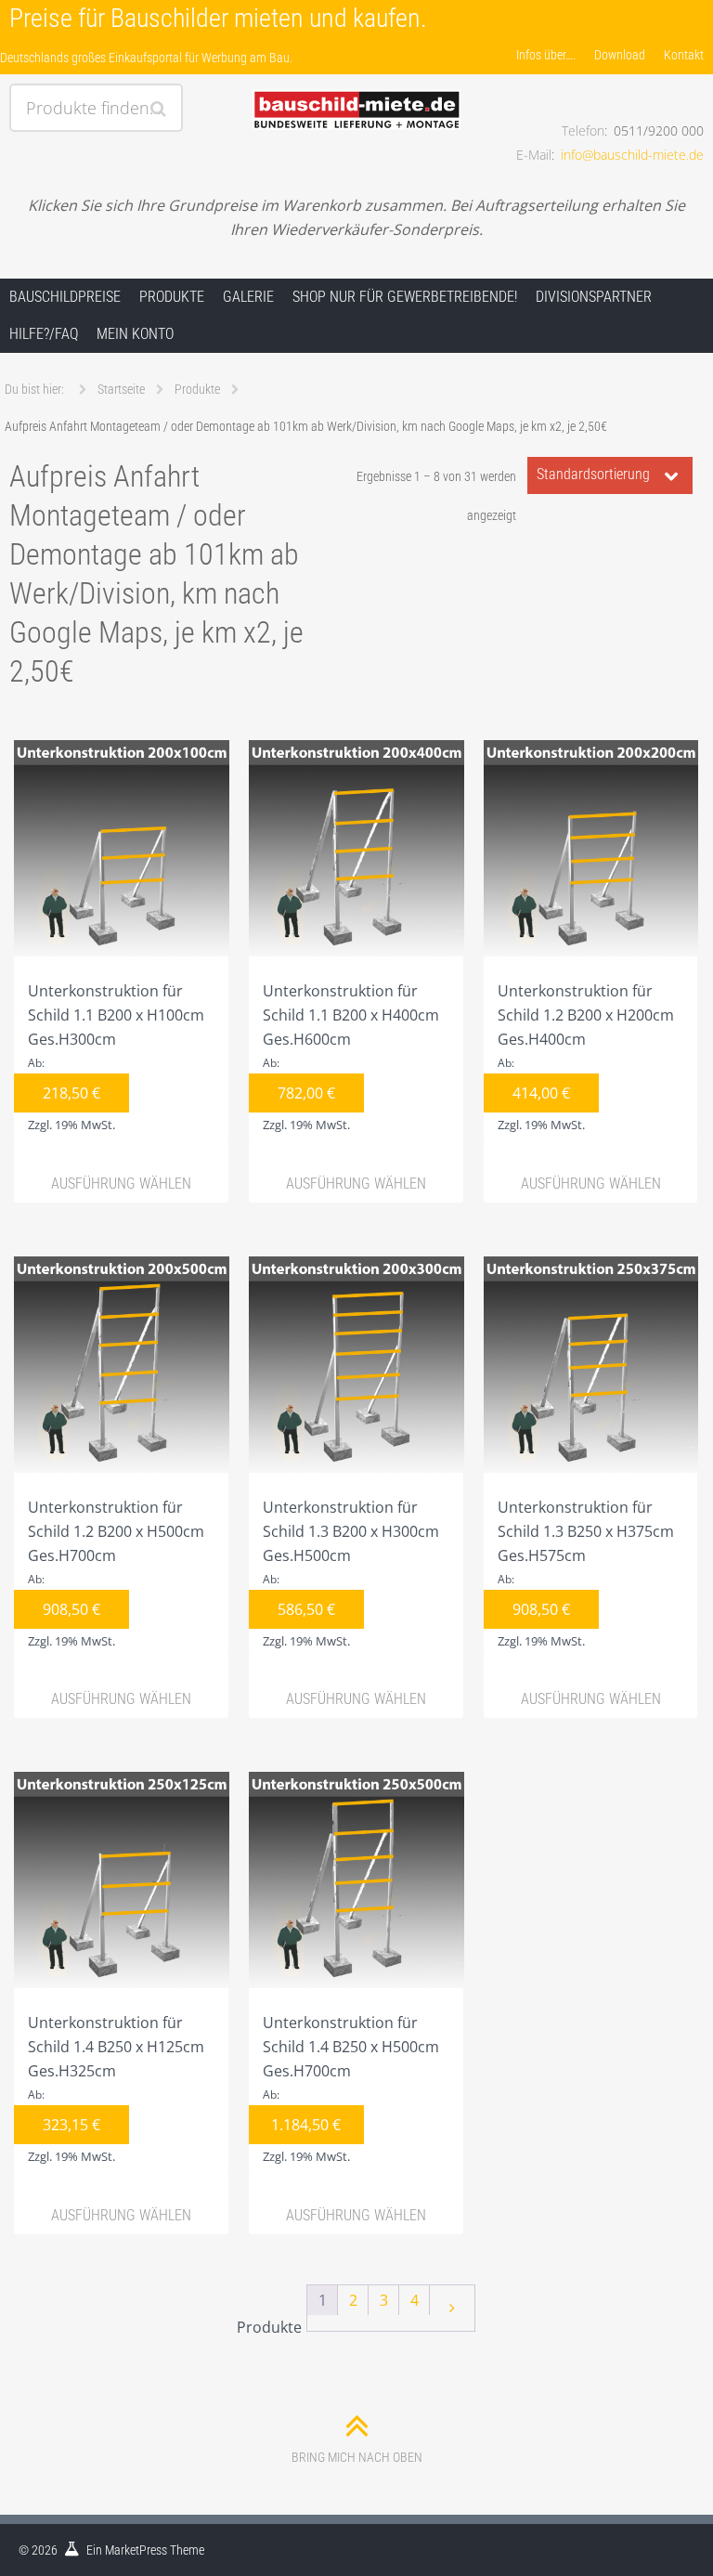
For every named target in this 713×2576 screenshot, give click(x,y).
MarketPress (136, 2550)
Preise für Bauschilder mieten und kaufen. (218, 18)
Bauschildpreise (65, 297)
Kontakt (684, 55)
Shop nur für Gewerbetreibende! (405, 297)
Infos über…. (546, 55)
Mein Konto (135, 334)
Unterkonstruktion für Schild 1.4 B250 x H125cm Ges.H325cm (116, 2088)
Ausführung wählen (121, 1184)
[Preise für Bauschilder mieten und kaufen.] (356, 90)
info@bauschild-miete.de (632, 155)
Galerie (248, 297)
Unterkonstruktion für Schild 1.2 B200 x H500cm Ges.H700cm (116, 1573)
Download (620, 55)
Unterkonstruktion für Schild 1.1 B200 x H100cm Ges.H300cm (116, 1057)
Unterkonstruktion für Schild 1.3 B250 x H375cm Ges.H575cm (586, 1573)
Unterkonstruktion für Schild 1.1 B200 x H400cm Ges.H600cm (351, 1057)
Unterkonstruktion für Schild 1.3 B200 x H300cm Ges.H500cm (351, 1573)
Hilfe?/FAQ (44, 334)
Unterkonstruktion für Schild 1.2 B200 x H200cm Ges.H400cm (586, 1057)
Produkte (172, 297)
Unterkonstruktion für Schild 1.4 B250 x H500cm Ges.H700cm (351, 2088)
